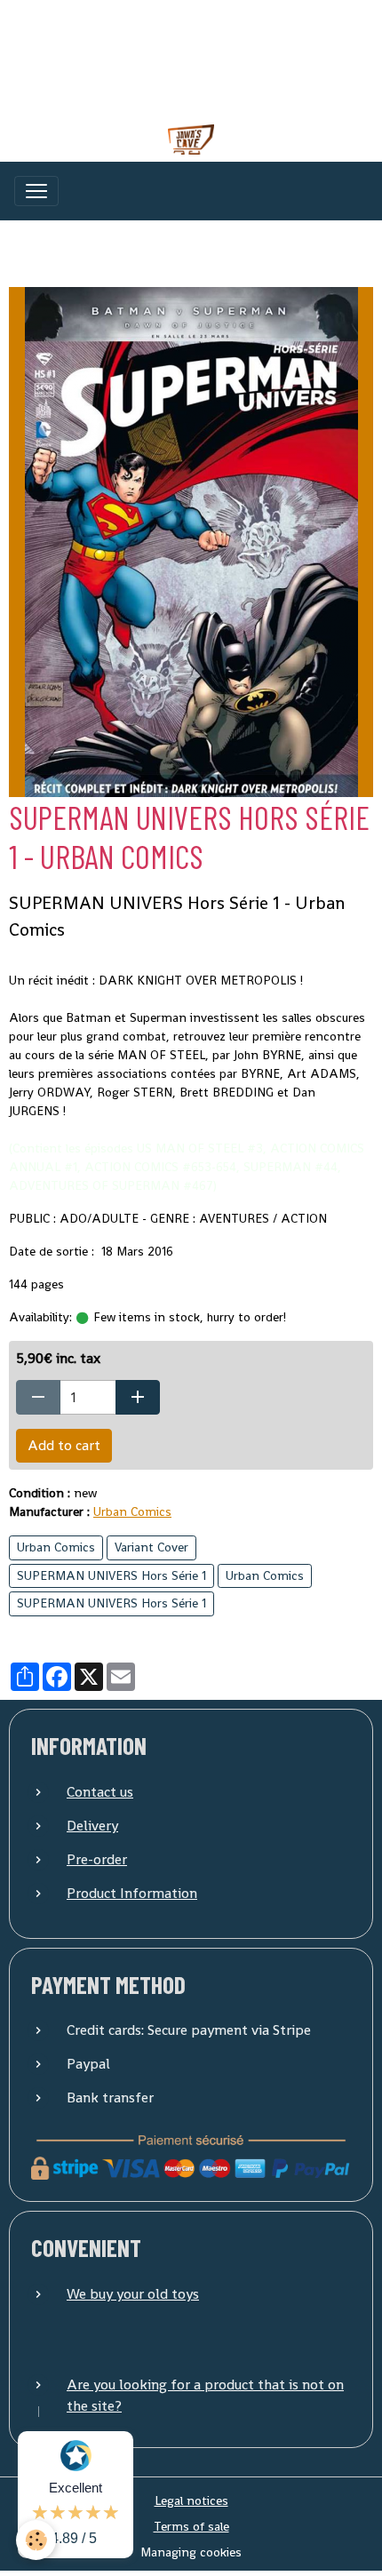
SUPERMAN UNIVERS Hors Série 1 (111, 1575)
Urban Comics (132, 1511)
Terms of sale (191, 2526)
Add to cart (64, 1445)
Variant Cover (151, 1547)
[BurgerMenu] (36, 191)
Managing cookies (191, 2552)
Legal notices (191, 2500)
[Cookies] (36, 2540)
